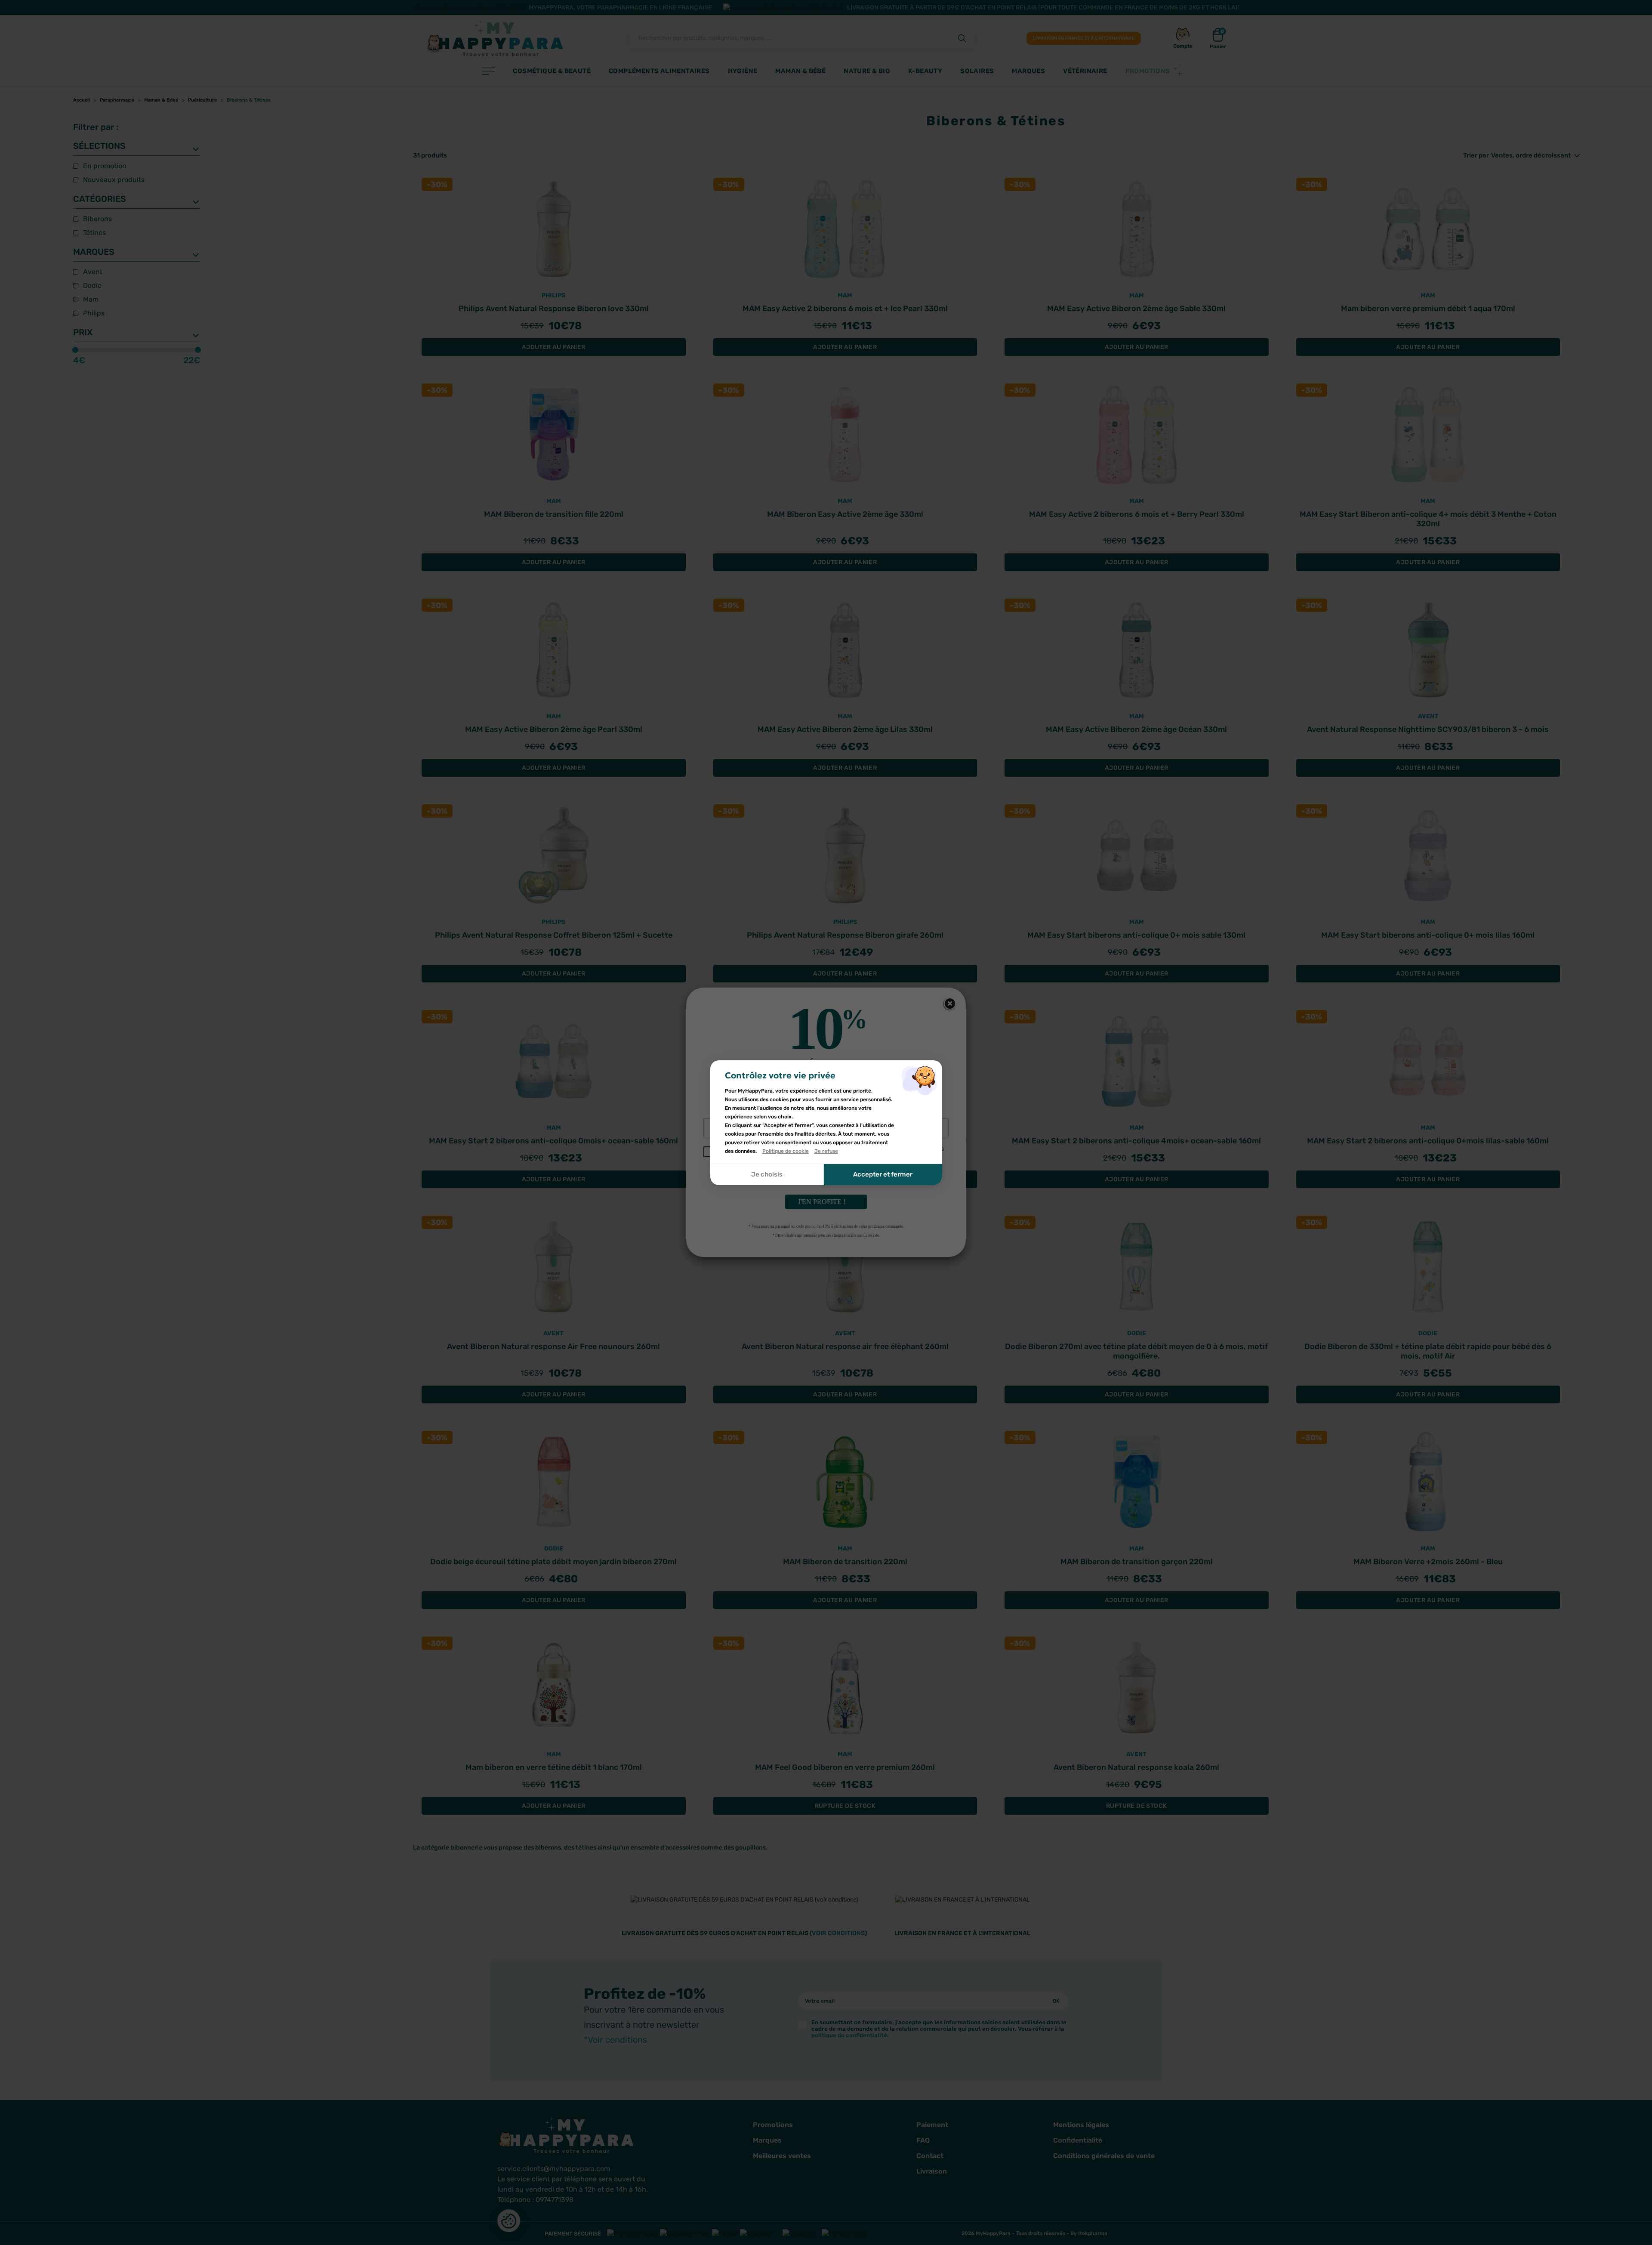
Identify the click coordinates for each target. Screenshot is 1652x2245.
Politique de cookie (786, 1151)
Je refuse (826, 1151)
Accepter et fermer (883, 1174)
